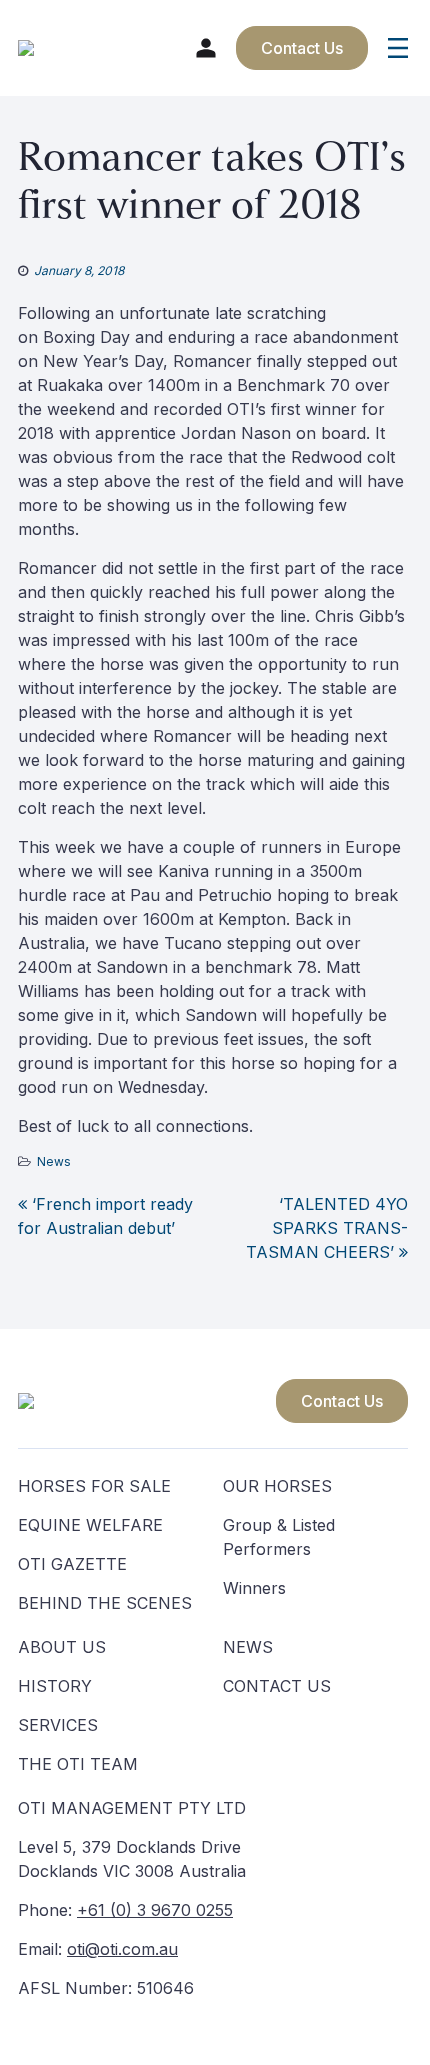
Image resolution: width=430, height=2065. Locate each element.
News (54, 1161)
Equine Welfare (90, 1525)
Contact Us (342, 1401)
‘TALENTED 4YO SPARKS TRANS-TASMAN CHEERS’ (327, 1228)
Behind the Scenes (105, 1603)
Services (58, 1725)
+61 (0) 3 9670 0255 (155, 1910)
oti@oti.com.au (122, 1949)
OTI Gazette (72, 1564)
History (55, 1686)
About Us (62, 1647)
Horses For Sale (94, 1486)
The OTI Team (78, 1764)
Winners (254, 1588)
